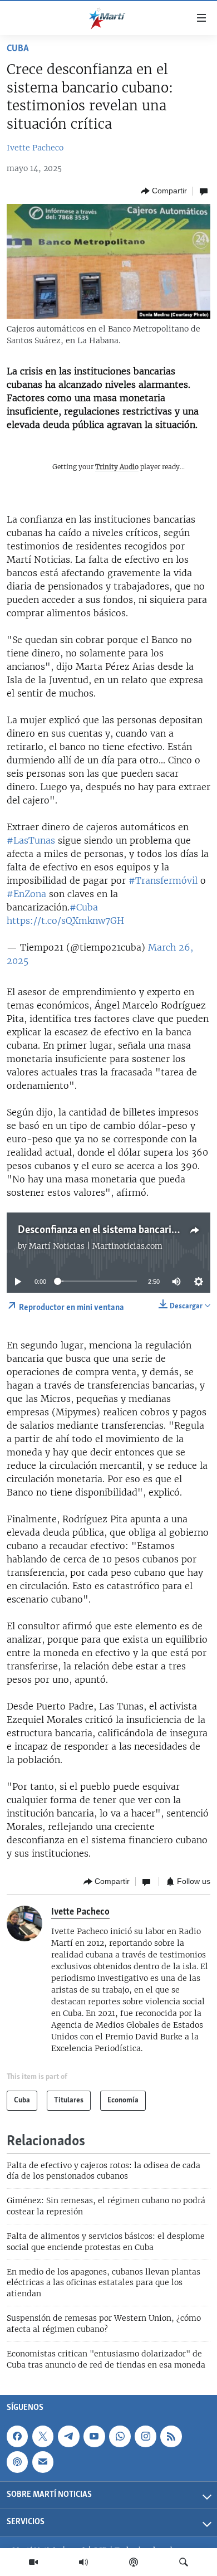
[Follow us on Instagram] (145, 2436)
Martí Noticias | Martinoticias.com (96, 1246)
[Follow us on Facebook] (17, 2436)
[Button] (164, 191)
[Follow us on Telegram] (68, 2436)
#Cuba (84, 907)
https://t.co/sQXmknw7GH (65, 921)
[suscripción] (43, 2462)
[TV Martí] (33, 2562)
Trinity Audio (117, 467)
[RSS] (171, 2436)
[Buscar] (184, 2562)
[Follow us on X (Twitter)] (43, 2436)
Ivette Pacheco (35, 148)
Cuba (18, 49)
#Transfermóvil (163, 880)
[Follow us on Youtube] (94, 2436)
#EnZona (26, 894)
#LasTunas (31, 840)
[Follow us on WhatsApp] (120, 2436)
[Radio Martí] (83, 2562)
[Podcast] (134, 2562)
